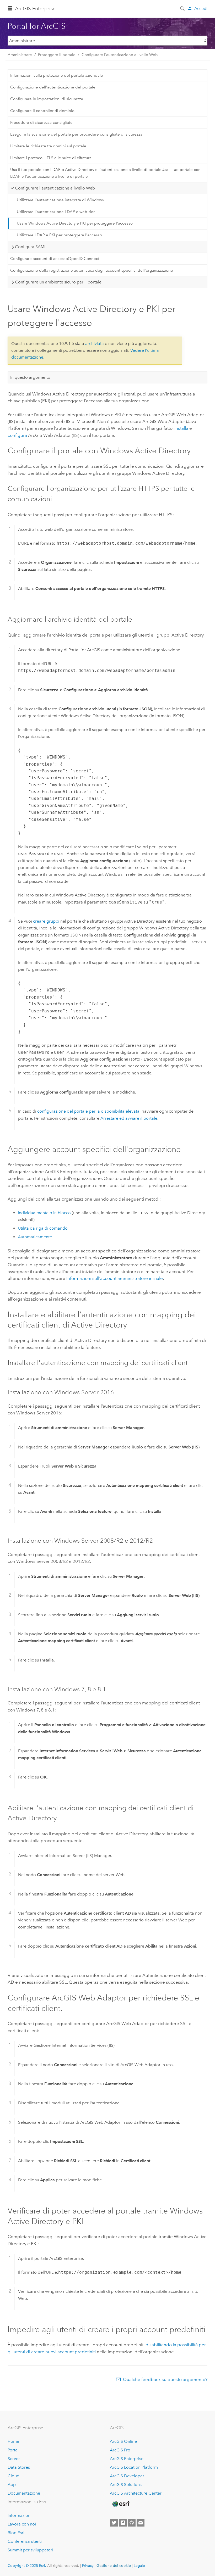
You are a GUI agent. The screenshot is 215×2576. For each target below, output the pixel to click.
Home (13, 2441)
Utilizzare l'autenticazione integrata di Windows (60, 200)
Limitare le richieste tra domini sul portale (48, 146)
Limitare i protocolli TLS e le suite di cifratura (51, 158)
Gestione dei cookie (114, 2566)
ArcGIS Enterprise (35, 9)
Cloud (14, 2476)
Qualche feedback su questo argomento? (165, 2379)
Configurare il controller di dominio (42, 111)
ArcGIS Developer (127, 2476)
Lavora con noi (22, 2524)
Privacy (88, 2566)
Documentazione (24, 2493)
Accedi (201, 9)
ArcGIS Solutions (126, 2485)
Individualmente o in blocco (44, 1213)
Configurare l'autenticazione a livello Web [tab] (55, 188)
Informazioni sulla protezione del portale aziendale (57, 75)
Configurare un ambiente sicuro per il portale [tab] (58, 282)
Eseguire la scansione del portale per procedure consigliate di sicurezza (76, 134)
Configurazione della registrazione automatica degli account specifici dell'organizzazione (92, 270)
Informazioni (20, 2515)
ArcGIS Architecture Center (136, 2493)
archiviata (95, 344)
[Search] (183, 8)
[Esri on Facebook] (123, 2523)
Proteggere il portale (57, 55)
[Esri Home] (121, 2504)
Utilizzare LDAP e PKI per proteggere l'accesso (59, 235)
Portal (13, 2450)
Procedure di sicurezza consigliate (41, 122)
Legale (139, 2566)
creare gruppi (46, 921)
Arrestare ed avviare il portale (129, 1118)
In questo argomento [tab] (30, 377)
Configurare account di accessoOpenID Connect (55, 259)
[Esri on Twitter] (114, 2523)
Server (14, 2459)
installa (181, 428)
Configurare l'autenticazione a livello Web (120, 55)
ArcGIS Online (123, 2441)
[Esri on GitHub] (132, 2523)
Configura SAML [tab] (31, 247)
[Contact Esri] (141, 2523)
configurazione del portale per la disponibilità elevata (88, 1111)
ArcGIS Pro (120, 2450)
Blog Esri (16, 2533)
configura (17, 435)
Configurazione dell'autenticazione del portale (53, 87)
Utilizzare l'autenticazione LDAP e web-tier (56, 212)
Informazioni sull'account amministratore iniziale (115, 1278)
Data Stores (19, 2467)
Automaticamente (35, 1237)
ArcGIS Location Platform (134, 2467)
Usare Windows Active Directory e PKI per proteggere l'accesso (75, 223)
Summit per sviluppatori (30, 2550)
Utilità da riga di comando (43, 1228)
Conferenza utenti (25, 2541)
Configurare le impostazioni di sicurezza (47, 99)
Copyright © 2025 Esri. (27, 2566)
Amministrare (20, 55)
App (12, 2485)
